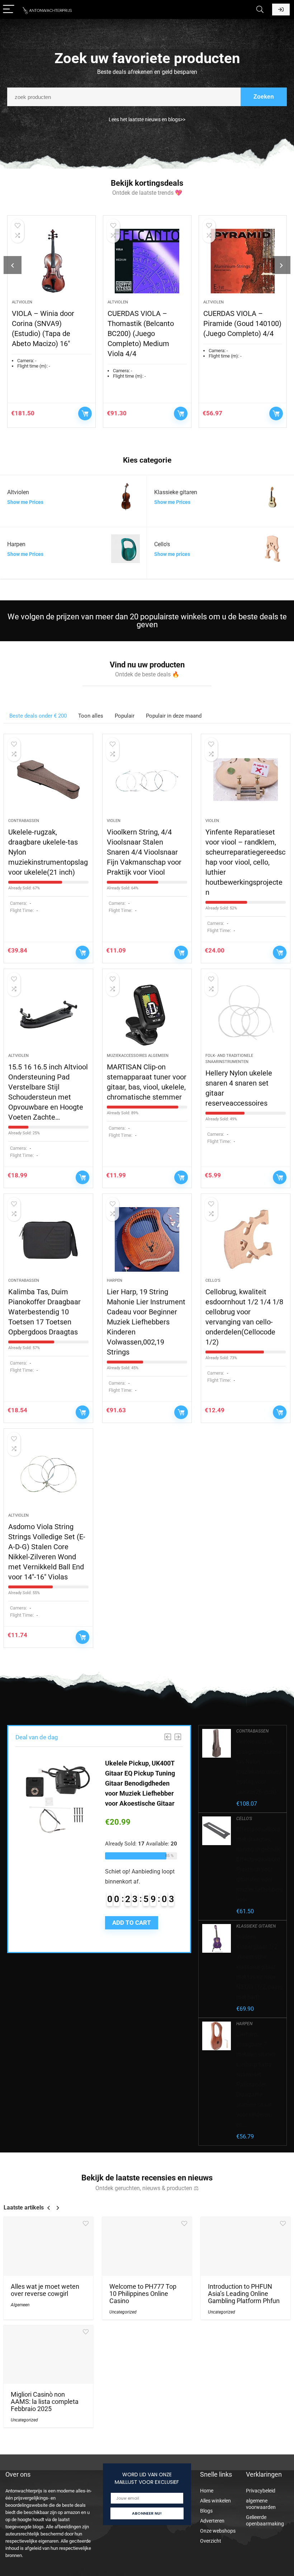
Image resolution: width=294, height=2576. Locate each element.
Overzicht (211, 2541)
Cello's (213, 1280)
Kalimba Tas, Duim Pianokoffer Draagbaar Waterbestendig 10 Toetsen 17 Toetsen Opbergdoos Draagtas (44, 1312)
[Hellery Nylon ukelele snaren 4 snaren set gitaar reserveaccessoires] (246, 1015)
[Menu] (9, 10)
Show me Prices (25, 502)
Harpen (115, 1280)
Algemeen (20, 2305)
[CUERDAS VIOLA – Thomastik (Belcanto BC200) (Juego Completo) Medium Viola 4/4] (54, 261)
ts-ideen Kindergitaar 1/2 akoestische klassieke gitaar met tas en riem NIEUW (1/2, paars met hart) (259, 1967)
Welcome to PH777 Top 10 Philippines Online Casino (143, 2294)
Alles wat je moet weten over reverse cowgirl (45, 2290)
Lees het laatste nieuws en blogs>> (147, 119)
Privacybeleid (261, 2491)
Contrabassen (24, 821)
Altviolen (25, 302)
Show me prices (172, 554)
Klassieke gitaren (256, 1926)
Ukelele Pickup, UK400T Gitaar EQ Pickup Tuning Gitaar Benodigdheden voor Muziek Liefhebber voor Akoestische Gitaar (140, 1783)
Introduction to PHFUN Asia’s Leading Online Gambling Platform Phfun (244, 2294)
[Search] (260, 10)
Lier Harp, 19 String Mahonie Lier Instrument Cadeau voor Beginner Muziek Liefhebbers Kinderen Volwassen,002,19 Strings (146, 1322)
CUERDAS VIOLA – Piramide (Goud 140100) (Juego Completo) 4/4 (149, 323)
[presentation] (13, 265)
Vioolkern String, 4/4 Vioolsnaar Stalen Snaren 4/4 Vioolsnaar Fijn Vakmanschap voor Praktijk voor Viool (144, 852)
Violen (114, 821)
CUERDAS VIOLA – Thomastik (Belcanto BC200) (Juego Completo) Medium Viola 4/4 (48, 334)
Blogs (206, 2511)
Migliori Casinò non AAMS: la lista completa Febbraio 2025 (45, 2402)
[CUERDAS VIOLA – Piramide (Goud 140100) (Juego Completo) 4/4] (150, 261)
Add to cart (87, 413)
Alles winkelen (215, 2501)
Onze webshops (218, 2531)
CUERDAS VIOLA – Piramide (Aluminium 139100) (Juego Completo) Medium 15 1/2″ (241, 334)
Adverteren (212, 2521)
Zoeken (264, 97)
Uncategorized (123, 2312)
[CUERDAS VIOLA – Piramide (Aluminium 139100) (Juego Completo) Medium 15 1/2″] (245, 261)
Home (207, 2491)
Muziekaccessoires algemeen (138, 1056)
